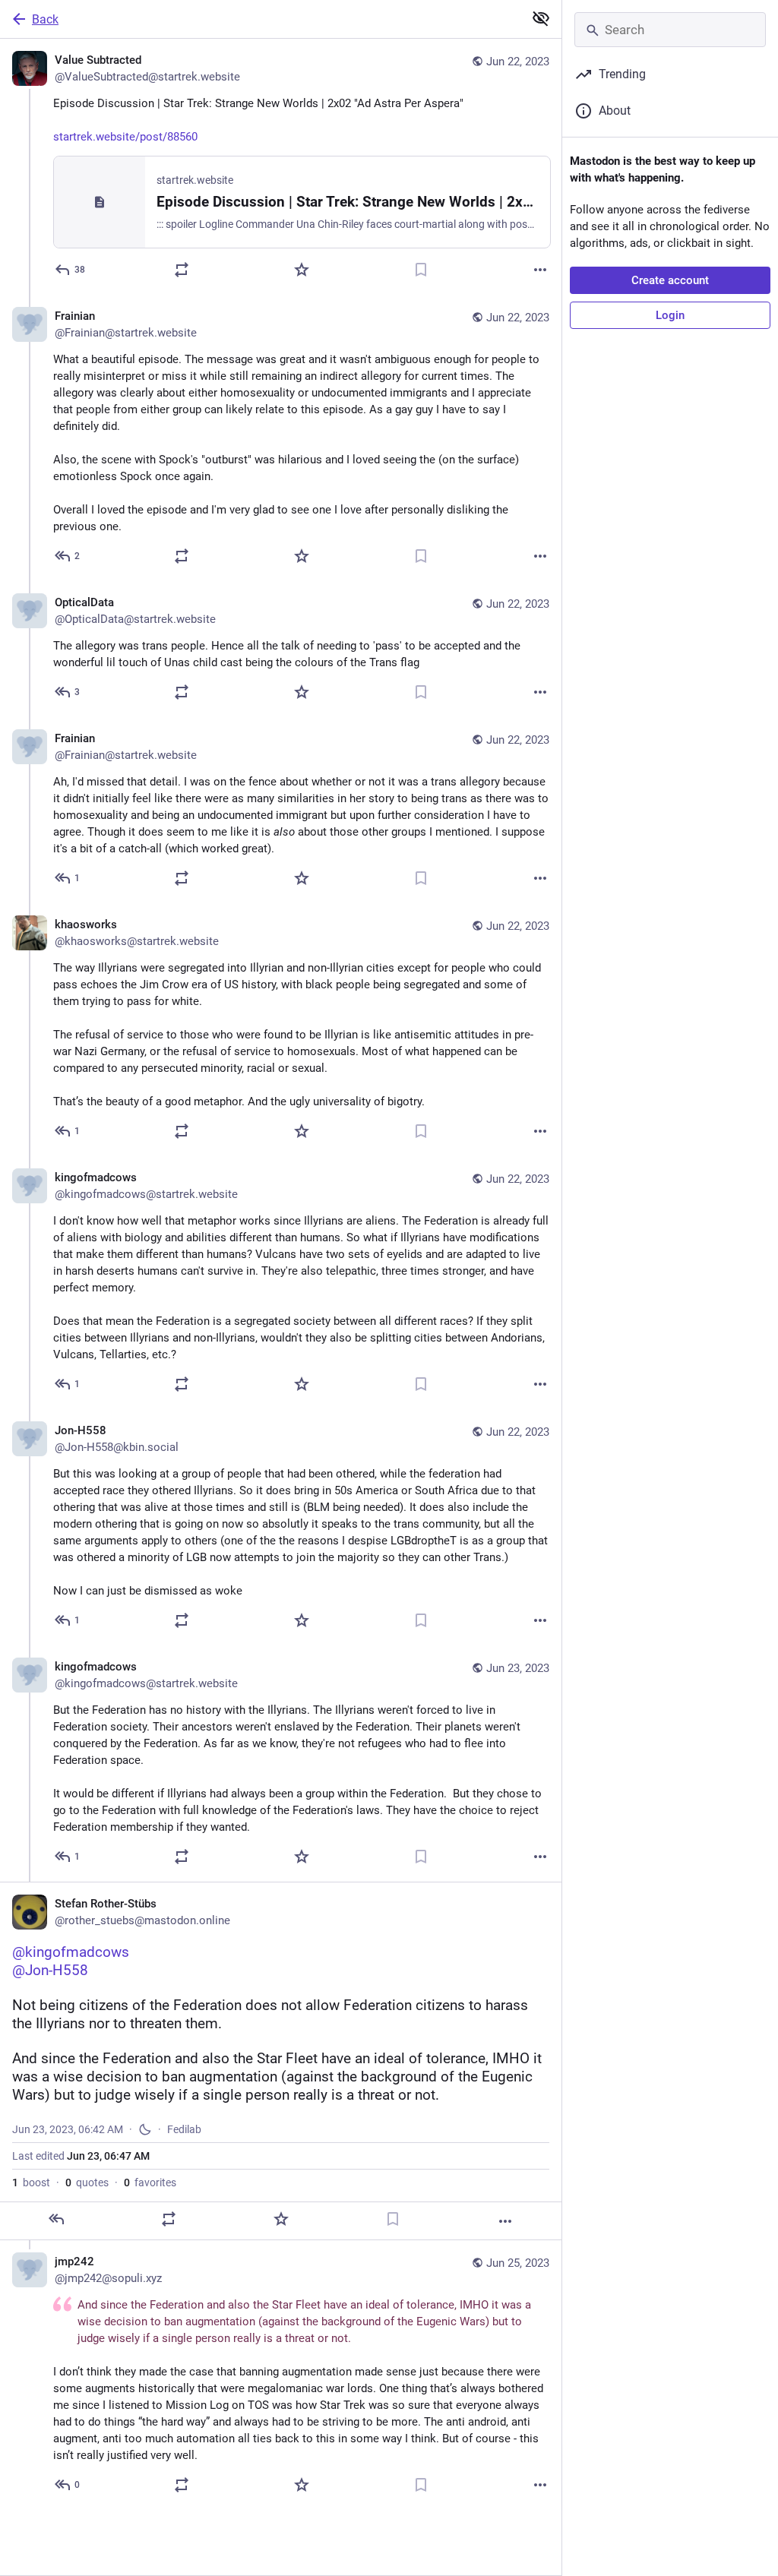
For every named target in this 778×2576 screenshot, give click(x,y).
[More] (540, 270)
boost (31, 2182)
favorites (150, 2182)
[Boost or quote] (182, 270)
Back (45, 19)
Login (670, 315)
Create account (670, 280)
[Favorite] (302, 270)
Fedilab (184, 2129)
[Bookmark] (421, 270)
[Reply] (56, 2219)
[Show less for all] (541, 18)
